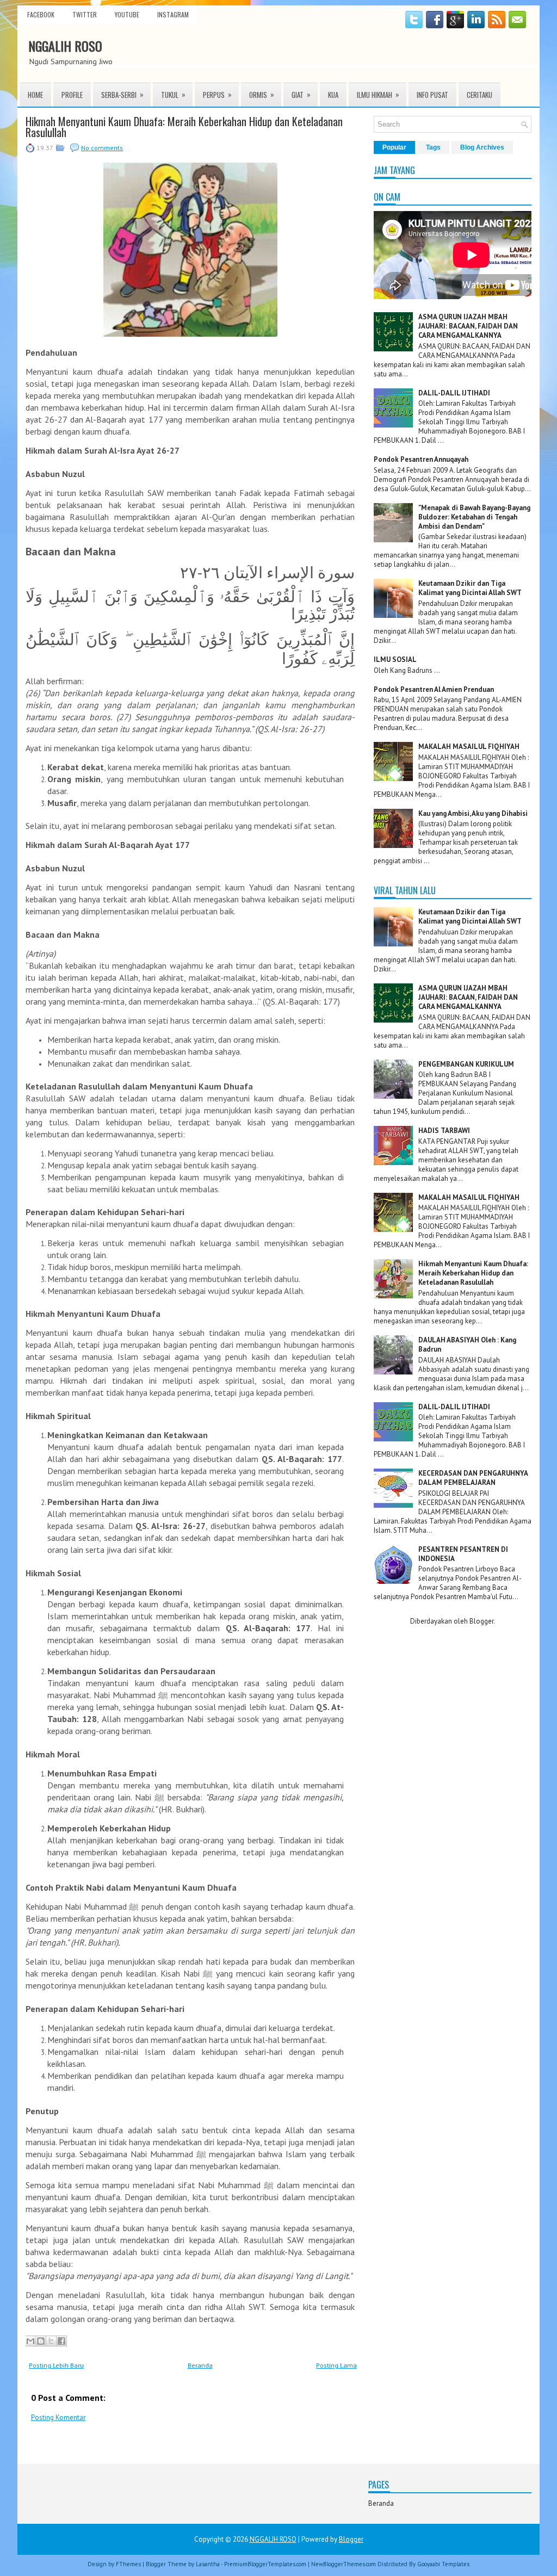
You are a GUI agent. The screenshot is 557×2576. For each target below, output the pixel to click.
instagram (173, 14)
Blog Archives (482, 147)
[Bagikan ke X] (51, 2341)
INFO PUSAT (432, 95)
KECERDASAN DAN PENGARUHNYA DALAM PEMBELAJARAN (473, 1478)
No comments (102, 148)
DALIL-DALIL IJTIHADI (454, 393)
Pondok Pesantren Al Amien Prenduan (434, 689)
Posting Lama (336, 2365)
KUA (333, 95)
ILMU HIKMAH (378, 94)
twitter (85, 14)
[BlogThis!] (41, 2341)
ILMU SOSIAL (395, 660)
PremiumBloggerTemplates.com (265, 2564)
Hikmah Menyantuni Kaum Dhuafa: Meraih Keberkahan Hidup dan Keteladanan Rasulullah (184, 127)
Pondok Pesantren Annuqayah (421, 459)
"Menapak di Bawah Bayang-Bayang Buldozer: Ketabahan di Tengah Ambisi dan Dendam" (474, 517)
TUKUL (173, 94)
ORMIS (262, 94)
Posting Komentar (58, 2417)
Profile (72, 95)
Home (35, 95)
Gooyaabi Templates (443, 2564)
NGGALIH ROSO (65, 46)
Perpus (217, 94)
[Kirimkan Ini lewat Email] (30, 2341)
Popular (394, 147)
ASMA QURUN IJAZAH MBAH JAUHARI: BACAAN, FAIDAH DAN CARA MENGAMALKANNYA (468, 326)
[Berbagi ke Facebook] (61, 2341)
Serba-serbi (122, 94)
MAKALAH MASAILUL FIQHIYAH (469, 747)
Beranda (200, 2365)
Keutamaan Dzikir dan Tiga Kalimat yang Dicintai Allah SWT (470, 588)
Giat (301, 94)
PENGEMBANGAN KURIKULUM (466, 1064)
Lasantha (208, 2564)
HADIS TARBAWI (444, 1131)
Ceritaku (479, 95)
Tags (433, 147)
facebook (41, 14)
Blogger (481, 1621)
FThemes (128, 2564)
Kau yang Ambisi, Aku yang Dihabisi (473, 813)
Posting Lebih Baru (56, 2365)
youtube (127, 14)
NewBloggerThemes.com (344, 2564)
